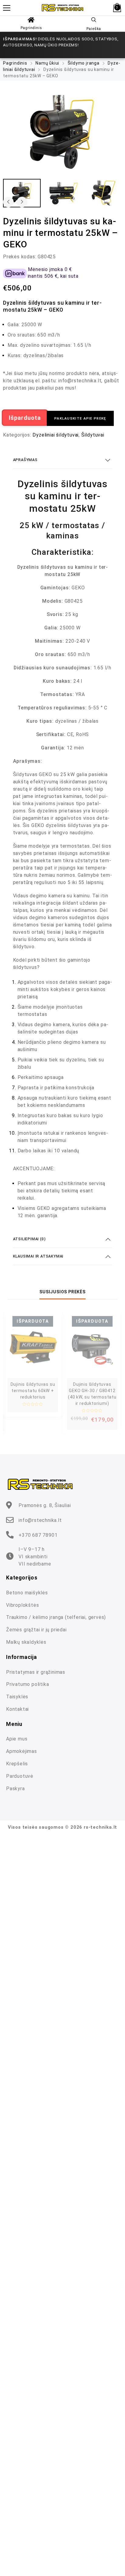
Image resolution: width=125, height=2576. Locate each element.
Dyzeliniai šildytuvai (56, 435)
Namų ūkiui (47, 63)
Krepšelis (17, 1764)
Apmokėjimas (22, 1751)
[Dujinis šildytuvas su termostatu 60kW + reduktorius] (33, 1347)
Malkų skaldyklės (26, 1642)
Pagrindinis (31, 28)
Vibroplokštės (22, 1605)
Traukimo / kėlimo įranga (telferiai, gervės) (56, 1617)
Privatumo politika (27, 1684)
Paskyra (15, 1789)
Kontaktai (17, 1709)
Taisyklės (17, 1697)
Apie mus (17, 1739)
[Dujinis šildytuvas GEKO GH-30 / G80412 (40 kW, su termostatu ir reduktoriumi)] (92, 1347)
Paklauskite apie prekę (80, 418)
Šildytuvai (93, 435)
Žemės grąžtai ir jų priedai (36, 1630)
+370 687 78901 (38, 1535)
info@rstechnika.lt (40, 1520)
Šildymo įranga (84, 63)
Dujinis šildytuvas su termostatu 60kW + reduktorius (33, 1391)
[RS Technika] (63, 8)
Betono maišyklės (27, 1593)
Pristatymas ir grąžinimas (36, 1672)
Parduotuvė (20, 1776)
